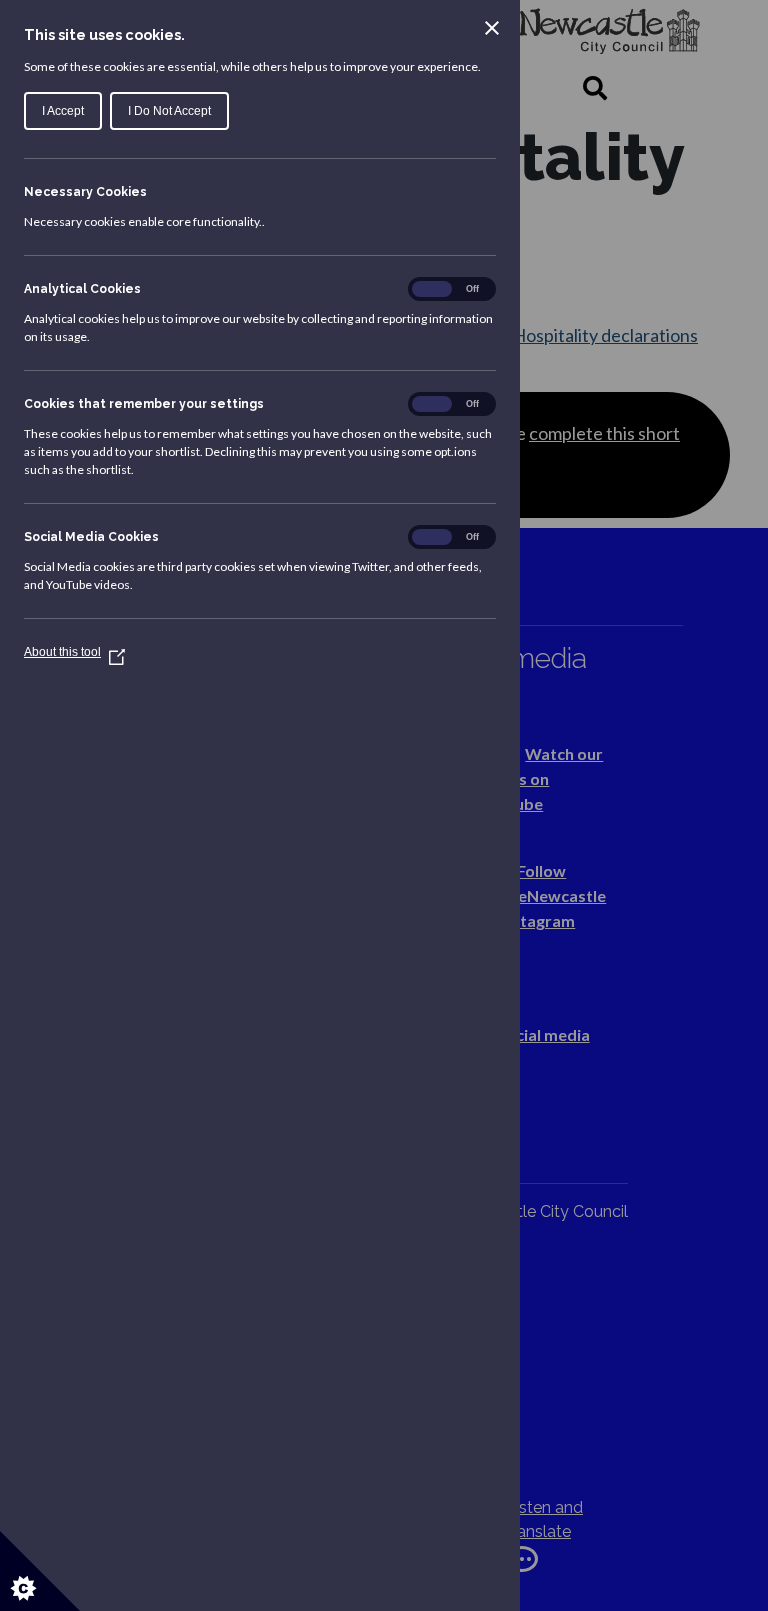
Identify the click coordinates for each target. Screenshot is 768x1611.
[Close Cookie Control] (492, 28)
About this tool (74, 652)
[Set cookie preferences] (40, 1571)
